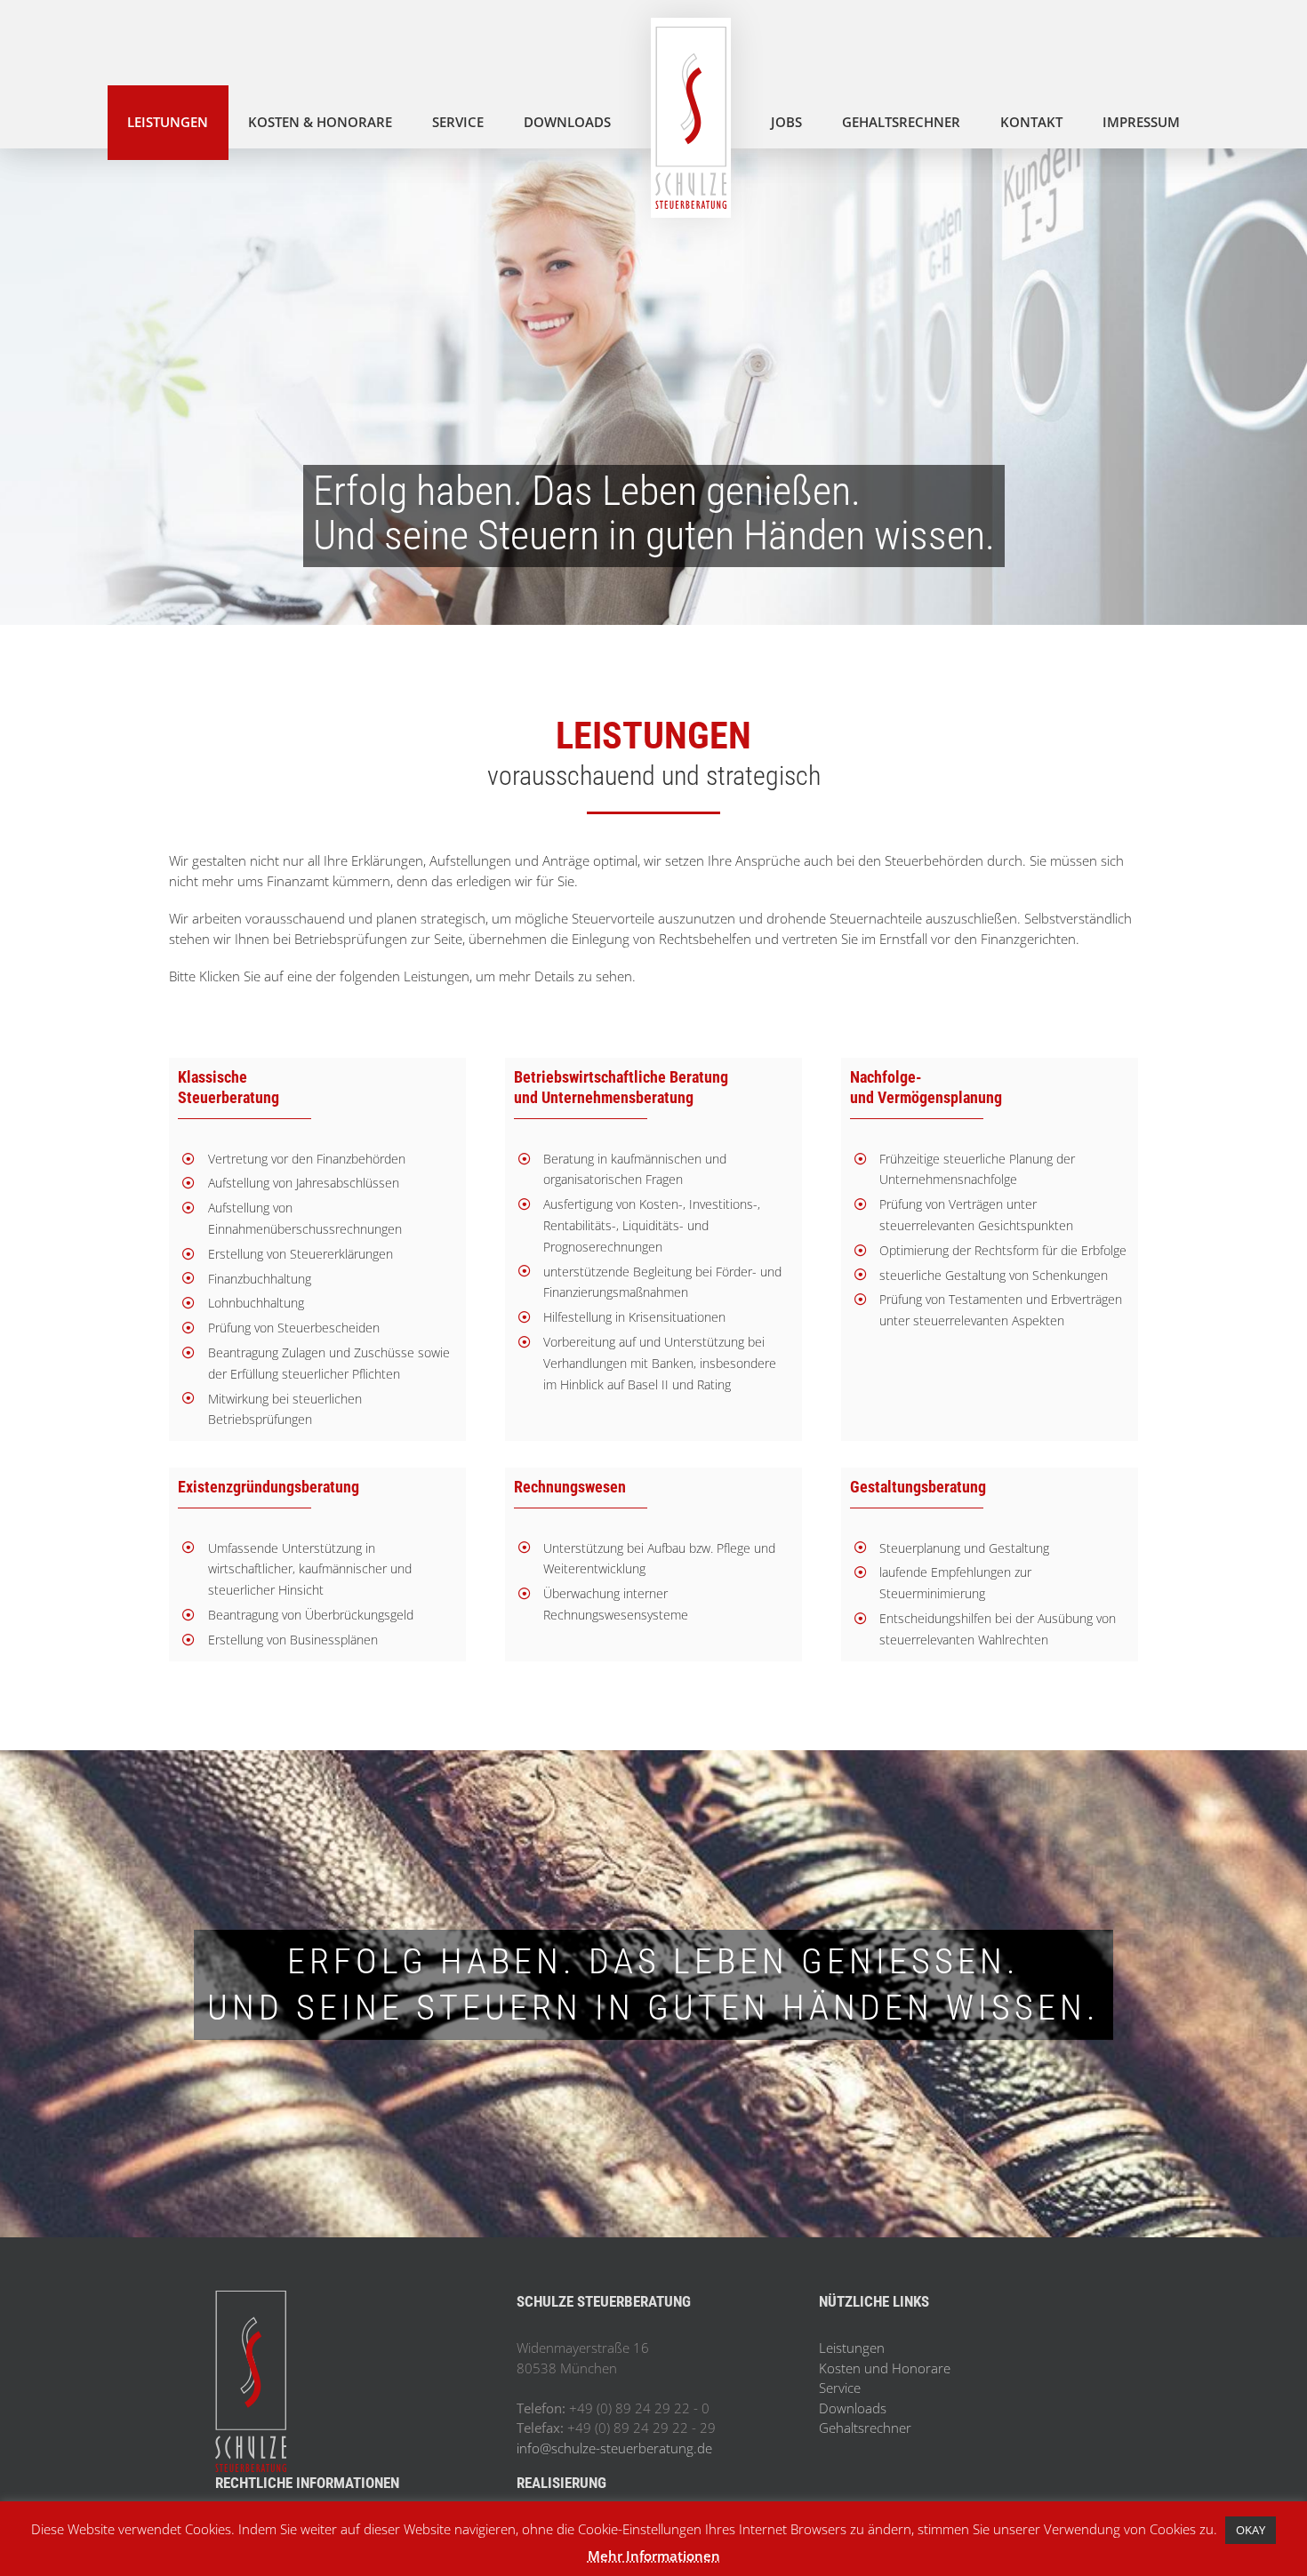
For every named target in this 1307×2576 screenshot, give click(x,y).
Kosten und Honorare (885, 2368)
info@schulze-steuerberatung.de (614, 2448)
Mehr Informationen (654, 2556)
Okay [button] (1251, 2530)
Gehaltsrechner (865, 2428)
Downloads (853, 2408)
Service (840, 2388)
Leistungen (852, 2348)
